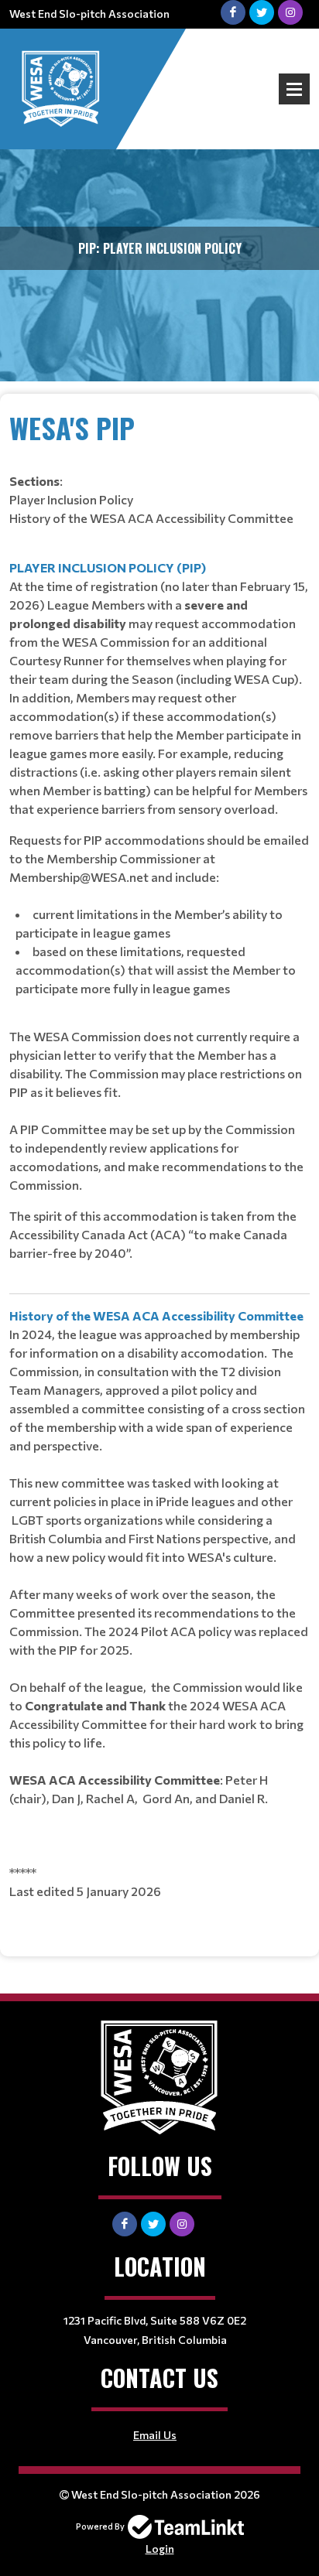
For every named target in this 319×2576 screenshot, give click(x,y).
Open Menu (294, 89)
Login (160, 2549)
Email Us (155, 2435)
